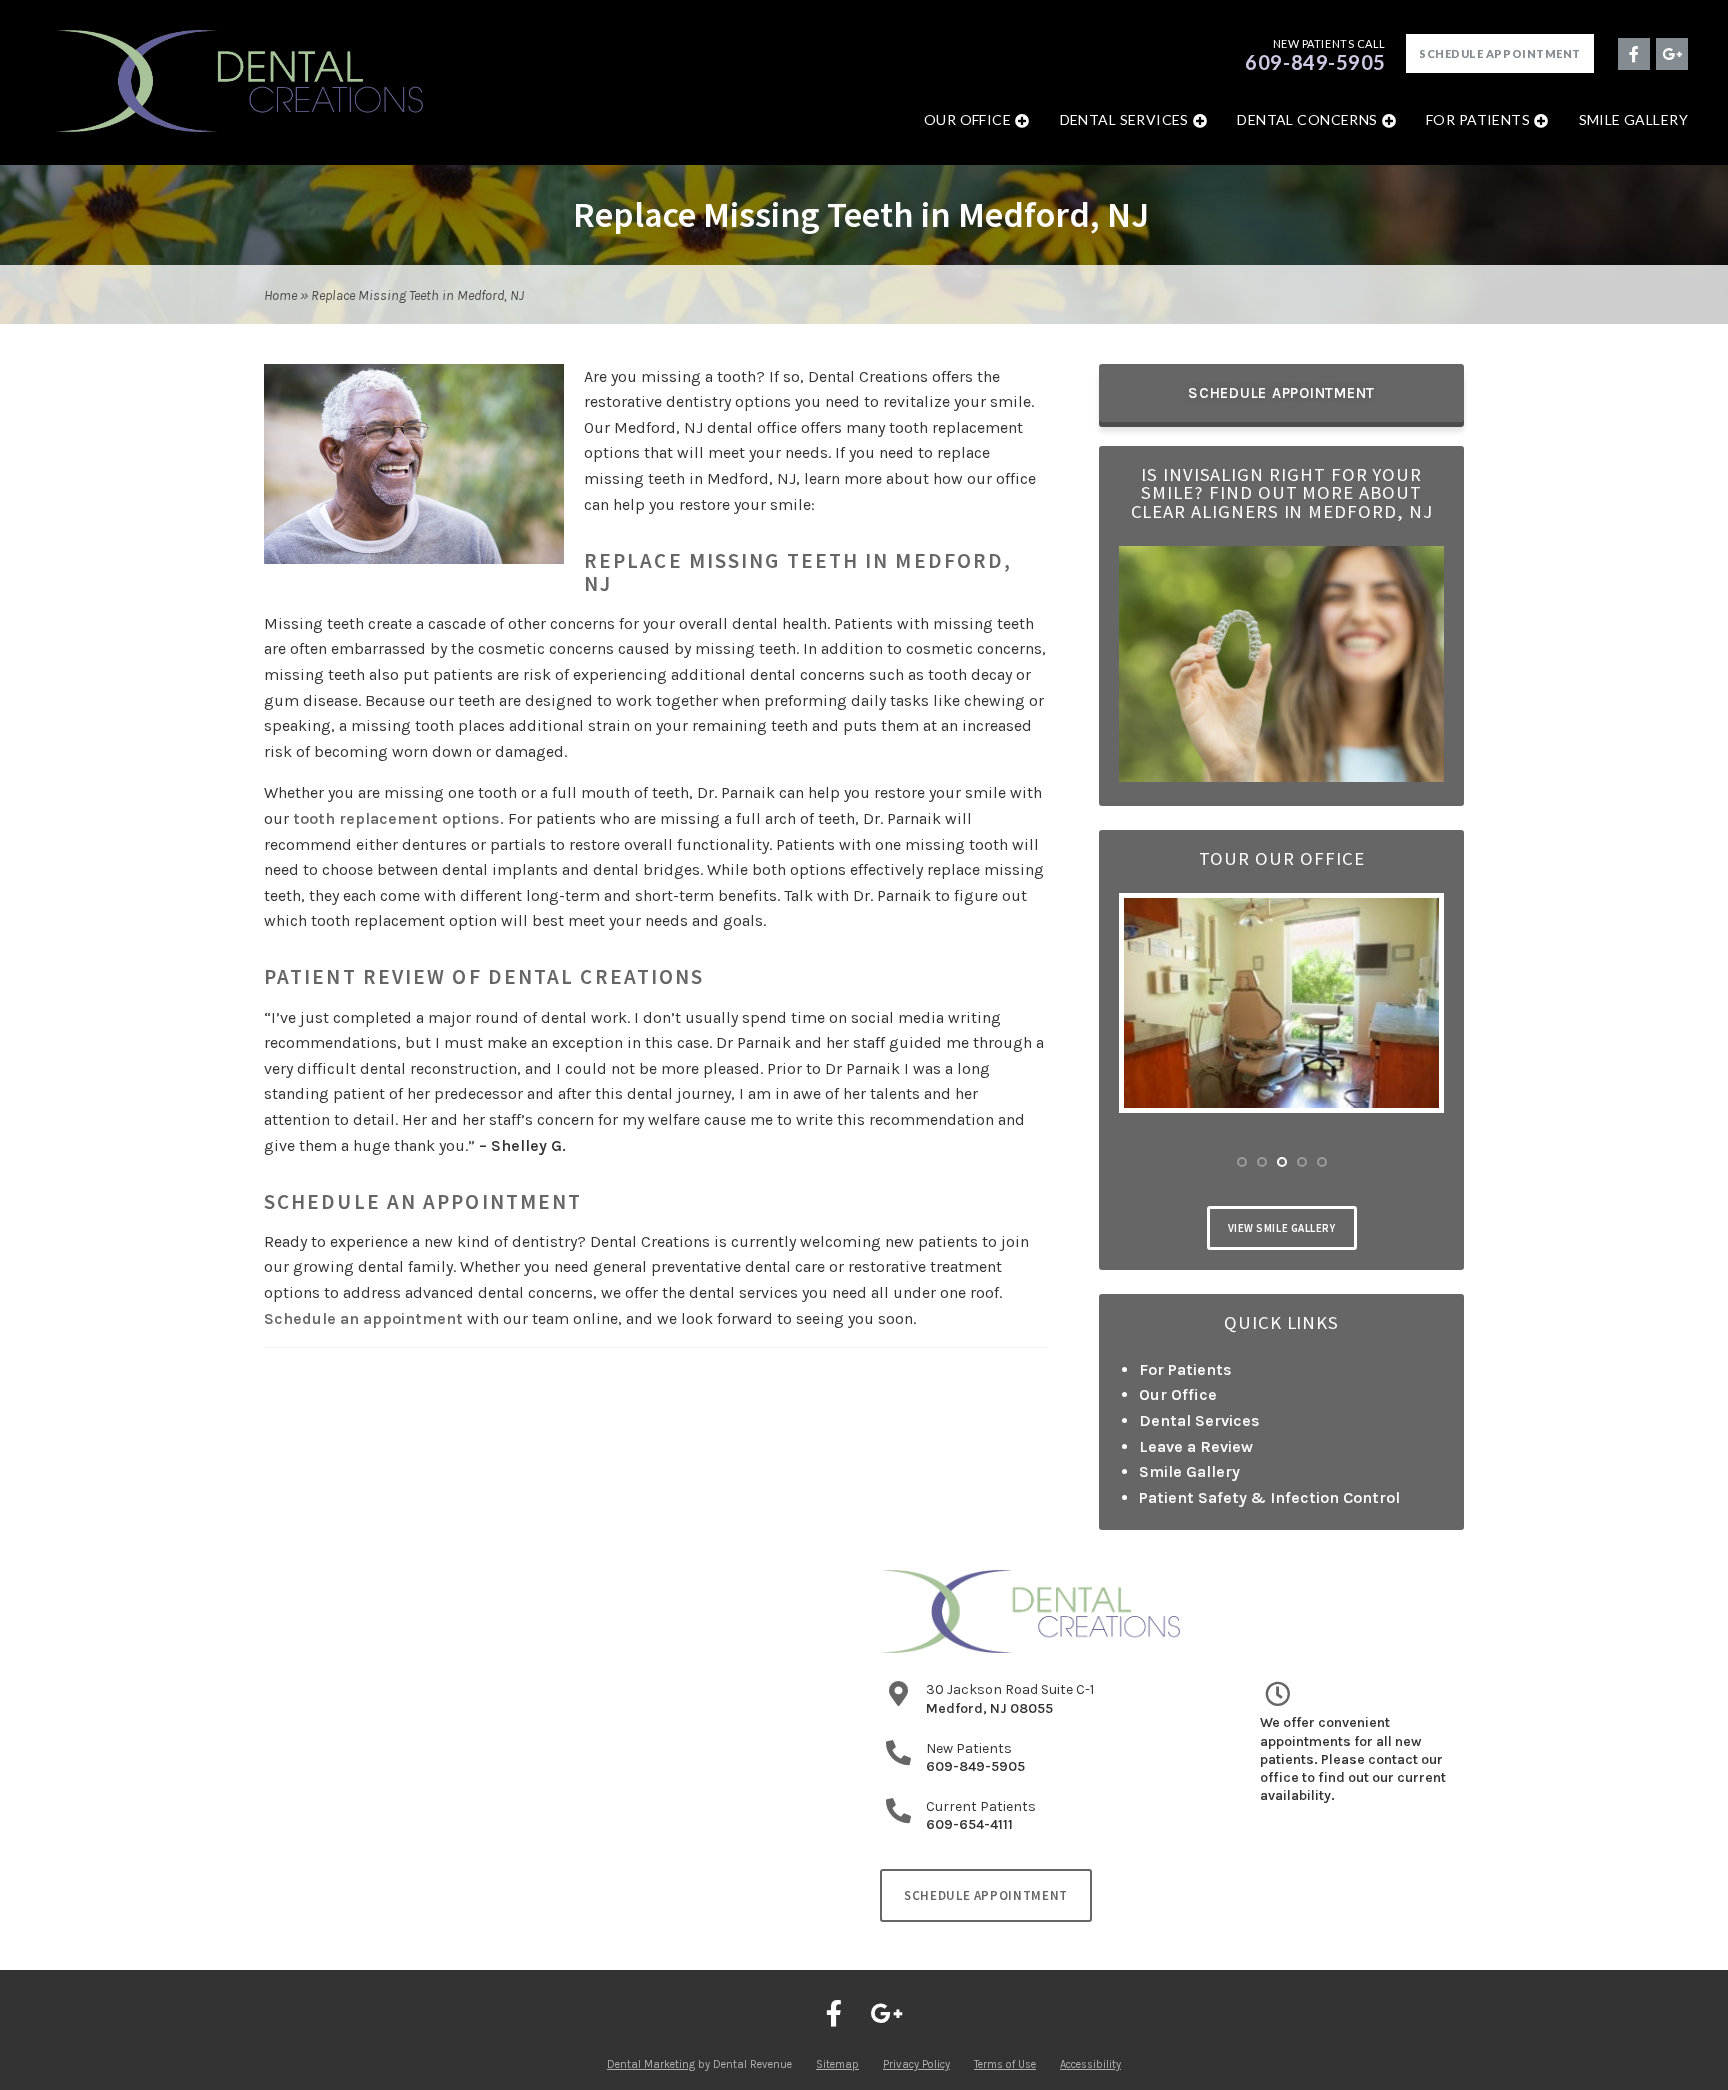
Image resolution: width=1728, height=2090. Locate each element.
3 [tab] (1282, 1162)
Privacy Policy (916, 2064)
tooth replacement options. (398, 818)
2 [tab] (1262, 1162)
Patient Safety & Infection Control (1269, 1497)
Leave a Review (1196, 1446)
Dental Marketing (651, 2064)
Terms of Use (1005, 2064)
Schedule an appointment (363, 1318)
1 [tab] (1242, 1162)
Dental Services (1124, 119)
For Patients (1478, 119)
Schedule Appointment (1500, 53)
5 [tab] (1322, 1162)
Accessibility (1090, 2064)
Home (280, 295)
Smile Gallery (1633, 119)
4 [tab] (1302, 1162)
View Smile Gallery (1282, 1228)
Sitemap (837, 2064)
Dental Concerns (1307, 119)
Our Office (967, 119)
